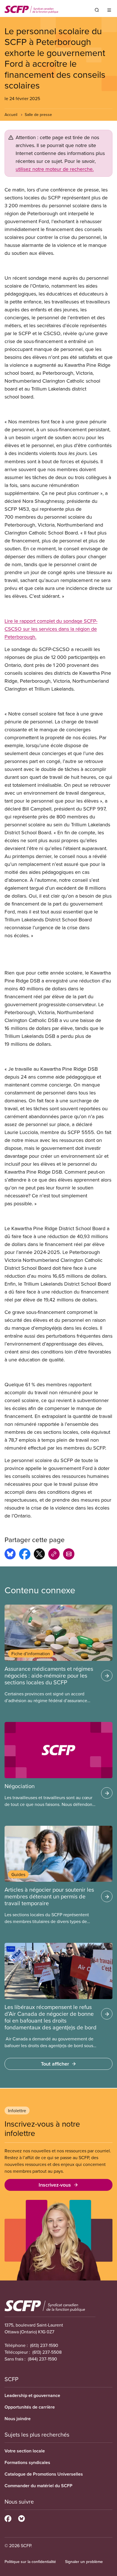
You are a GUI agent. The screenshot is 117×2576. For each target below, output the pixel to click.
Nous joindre (18, 2419)
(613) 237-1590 (44, 2345)
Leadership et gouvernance (32, 2395)
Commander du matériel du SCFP (38, 2486)
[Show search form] (97, 10)
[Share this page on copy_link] (54, 1555)
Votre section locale (25, 2451)
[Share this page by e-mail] (69, 1555)
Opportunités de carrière (30, 2407)
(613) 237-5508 (47, 2352)
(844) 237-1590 (42, 2359)
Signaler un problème (84, 2562)
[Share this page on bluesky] (10, 1555)
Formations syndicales (27, 2462)
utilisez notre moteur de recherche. (55, 169)
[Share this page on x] (39, 1555)
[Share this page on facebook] (25, 1555)
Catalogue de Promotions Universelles (44, 2474)
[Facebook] (8, 2518)
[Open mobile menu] (109, 10)
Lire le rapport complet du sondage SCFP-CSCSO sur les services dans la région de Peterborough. (51, 629)
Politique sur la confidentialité (30, 2562)
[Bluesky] (21, 2518)
